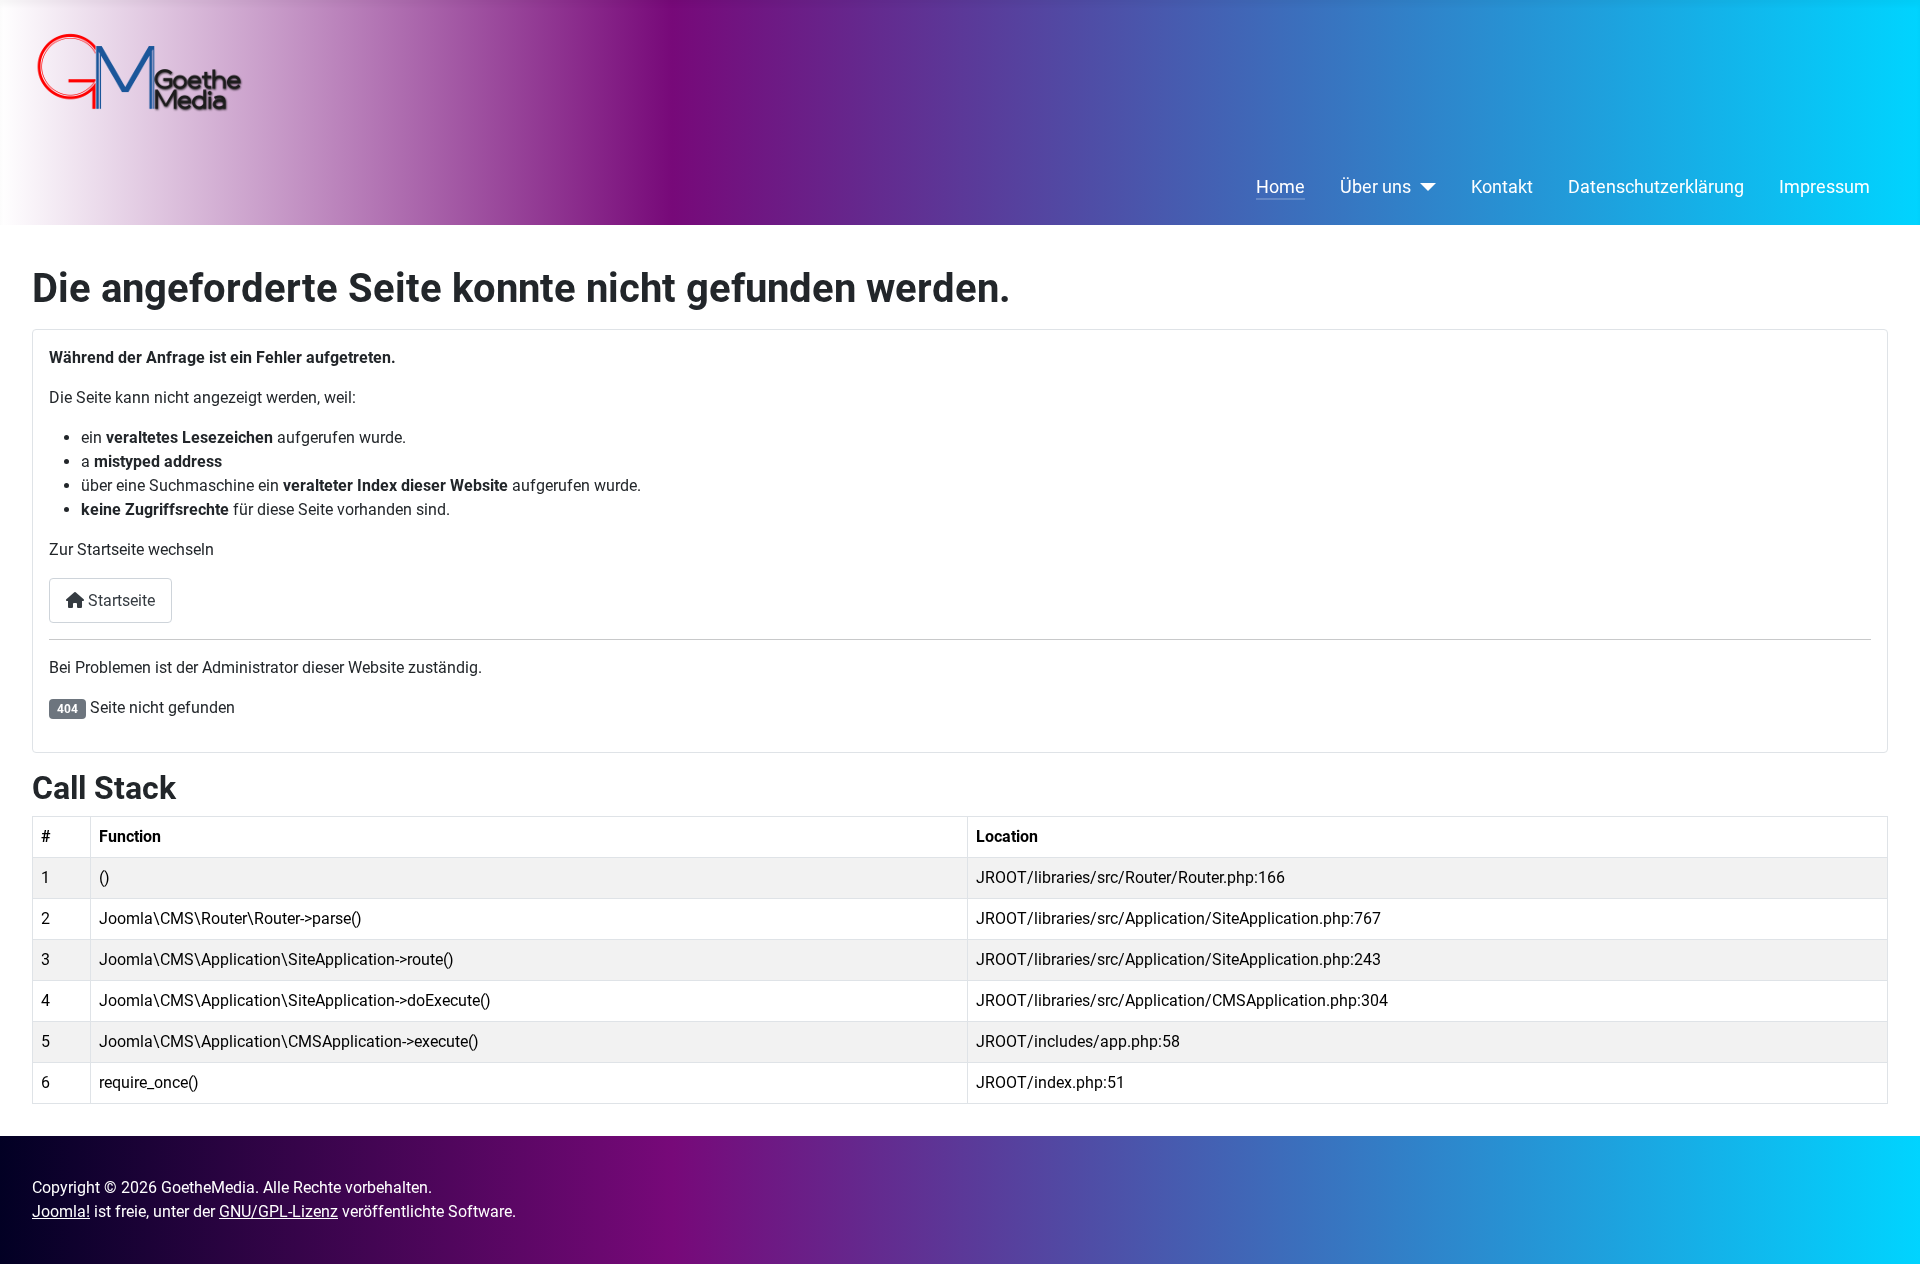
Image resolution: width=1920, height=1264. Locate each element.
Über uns (1375, 187)
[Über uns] (1423, 187)
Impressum (1824, 187)
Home (1280, 187)
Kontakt (1502, 187)
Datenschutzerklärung (1656, 187)
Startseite (119, 600)
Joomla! (61, 1211)
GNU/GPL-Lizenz (278, 1211)
